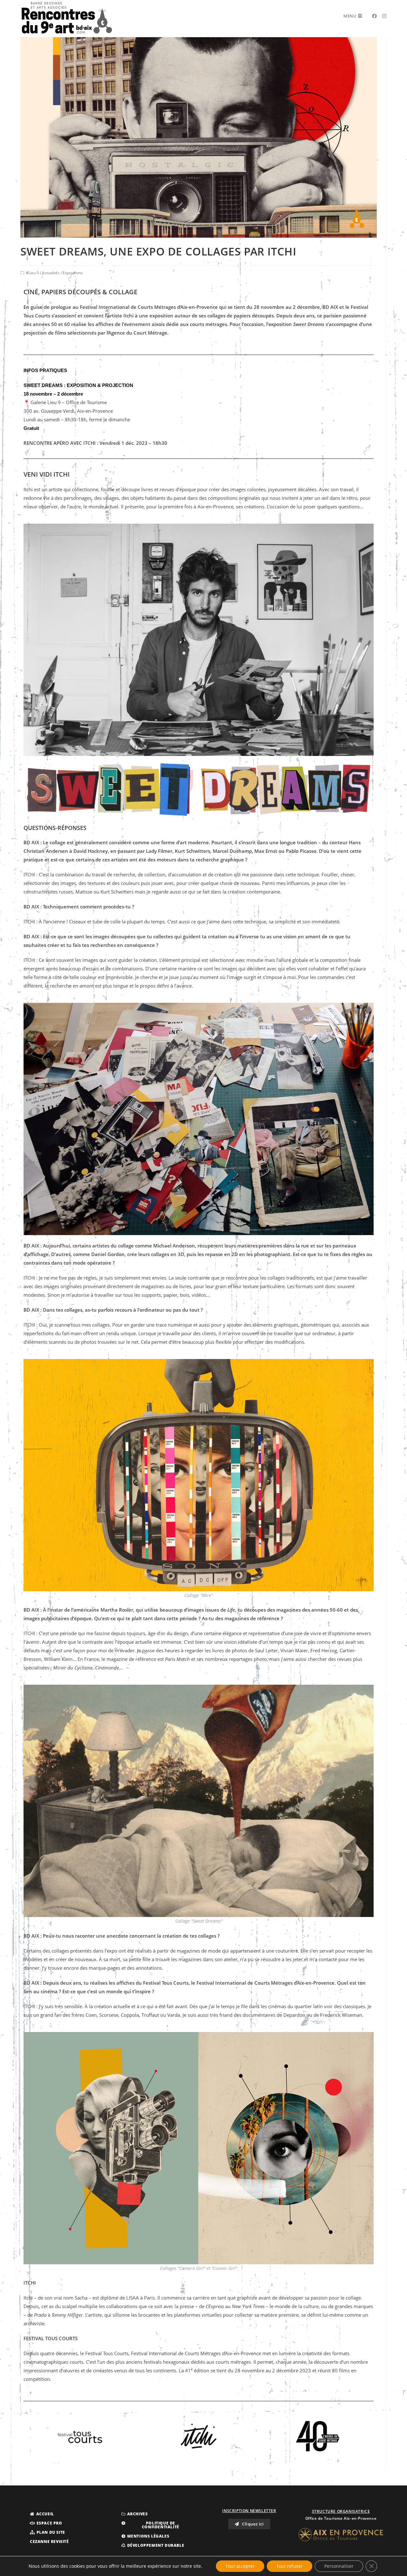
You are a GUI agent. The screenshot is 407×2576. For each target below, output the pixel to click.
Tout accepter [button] (240, 2566)
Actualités (51, 273)
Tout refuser (290, 2566)
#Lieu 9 (32, 273)
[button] (42, 2514)
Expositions (73, 273)
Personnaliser (339, 2566)
